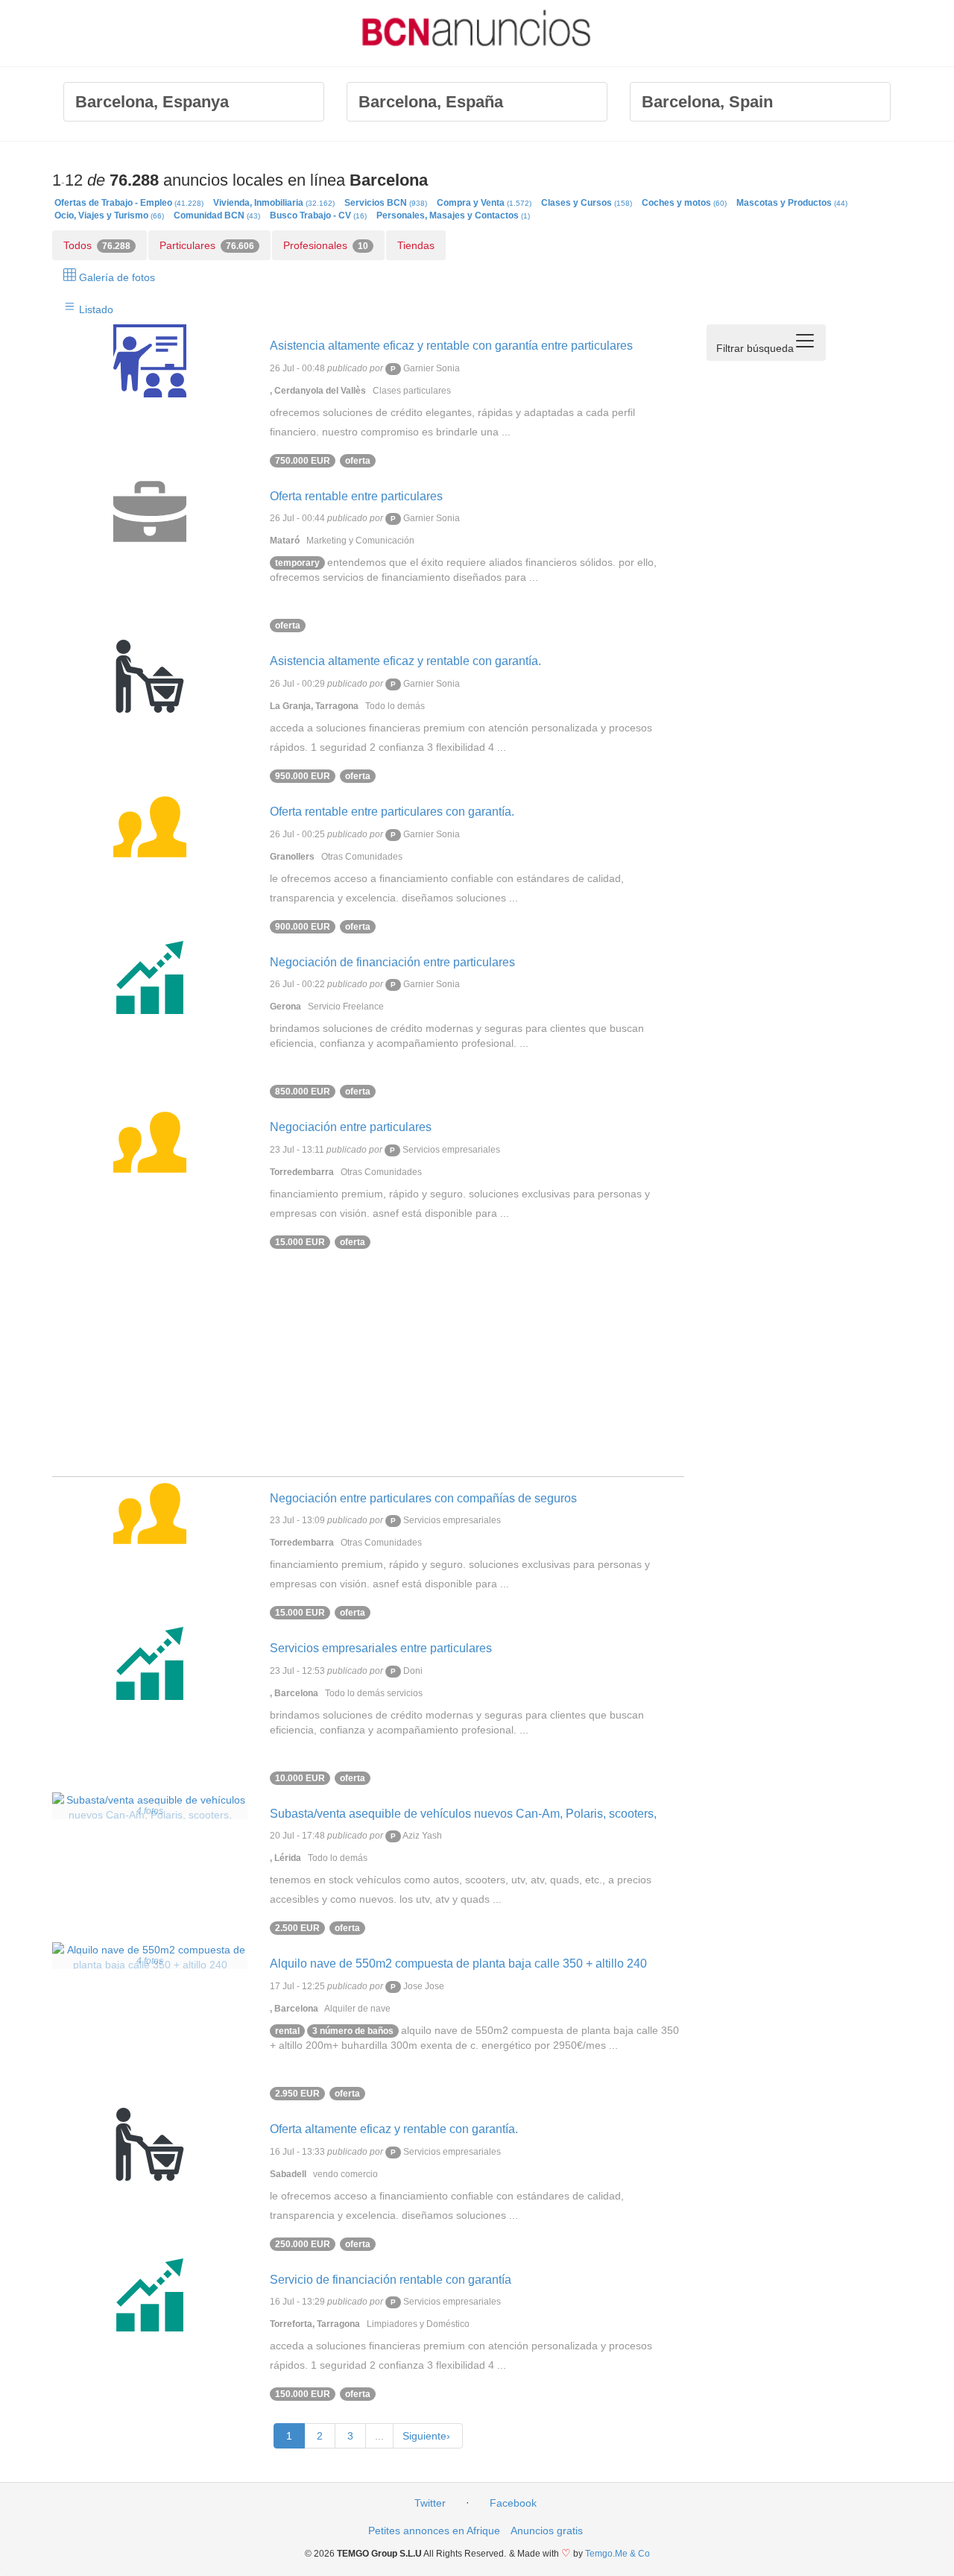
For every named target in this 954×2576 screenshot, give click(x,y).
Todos (97, 245)
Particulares (207, 245)
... (379, 2436)
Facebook (513, 2503)
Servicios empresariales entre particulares (381, 1648)
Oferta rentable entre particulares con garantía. (392, 812)
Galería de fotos (116, 277)
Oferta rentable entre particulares (356, 496)
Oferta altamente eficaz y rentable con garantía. (394, 2129)
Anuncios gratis (547, 2531)
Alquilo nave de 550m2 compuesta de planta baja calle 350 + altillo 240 (458, 1964)
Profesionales (326, 245)
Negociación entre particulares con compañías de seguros (423, 1498)
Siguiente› (428, 2436)
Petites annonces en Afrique (434, 2531)
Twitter (430, 2503)
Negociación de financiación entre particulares (392, 962)
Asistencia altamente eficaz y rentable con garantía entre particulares (451, 346)
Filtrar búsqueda (755, 348)
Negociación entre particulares (351, 1127)
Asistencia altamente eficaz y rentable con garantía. (405, 661)
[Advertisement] (368, 1372)
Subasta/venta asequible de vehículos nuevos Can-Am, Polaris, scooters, (463, 1814)
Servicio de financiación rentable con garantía (391, 2280)
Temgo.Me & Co (617, 2554)
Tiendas (416, 245)
